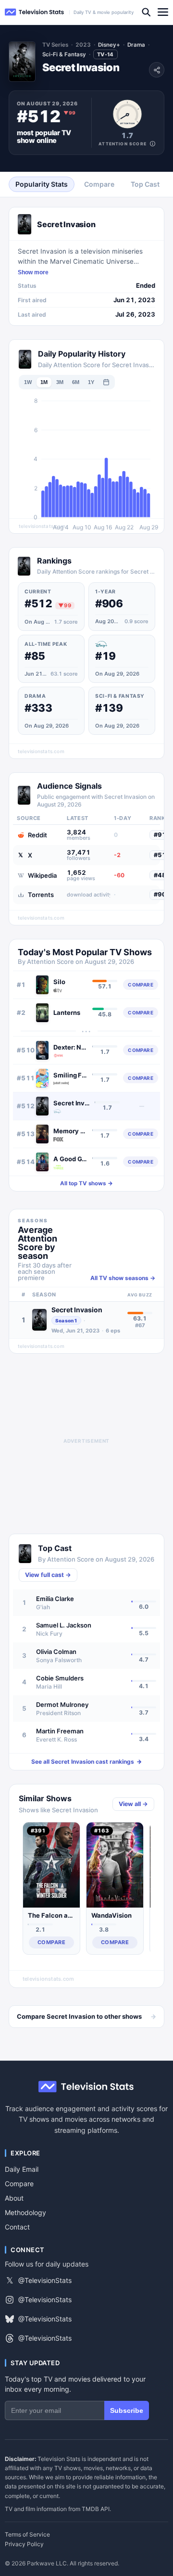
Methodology (25, 2212)
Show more (33, 272)
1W (28, 382)
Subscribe (127, 2410)
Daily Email (22, 2169)
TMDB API (96, 2509)
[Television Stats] (35, 12)
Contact (17, 2227)
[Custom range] (106, 382)
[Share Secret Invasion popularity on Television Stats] (157, 70)
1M (44, 382)
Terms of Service (27, 2535)
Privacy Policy (24, 2544)
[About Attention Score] (153, 144)
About (14, 2198)
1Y (91, 382)
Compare (19, 2184)
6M (76, 382)
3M (60, 382)
